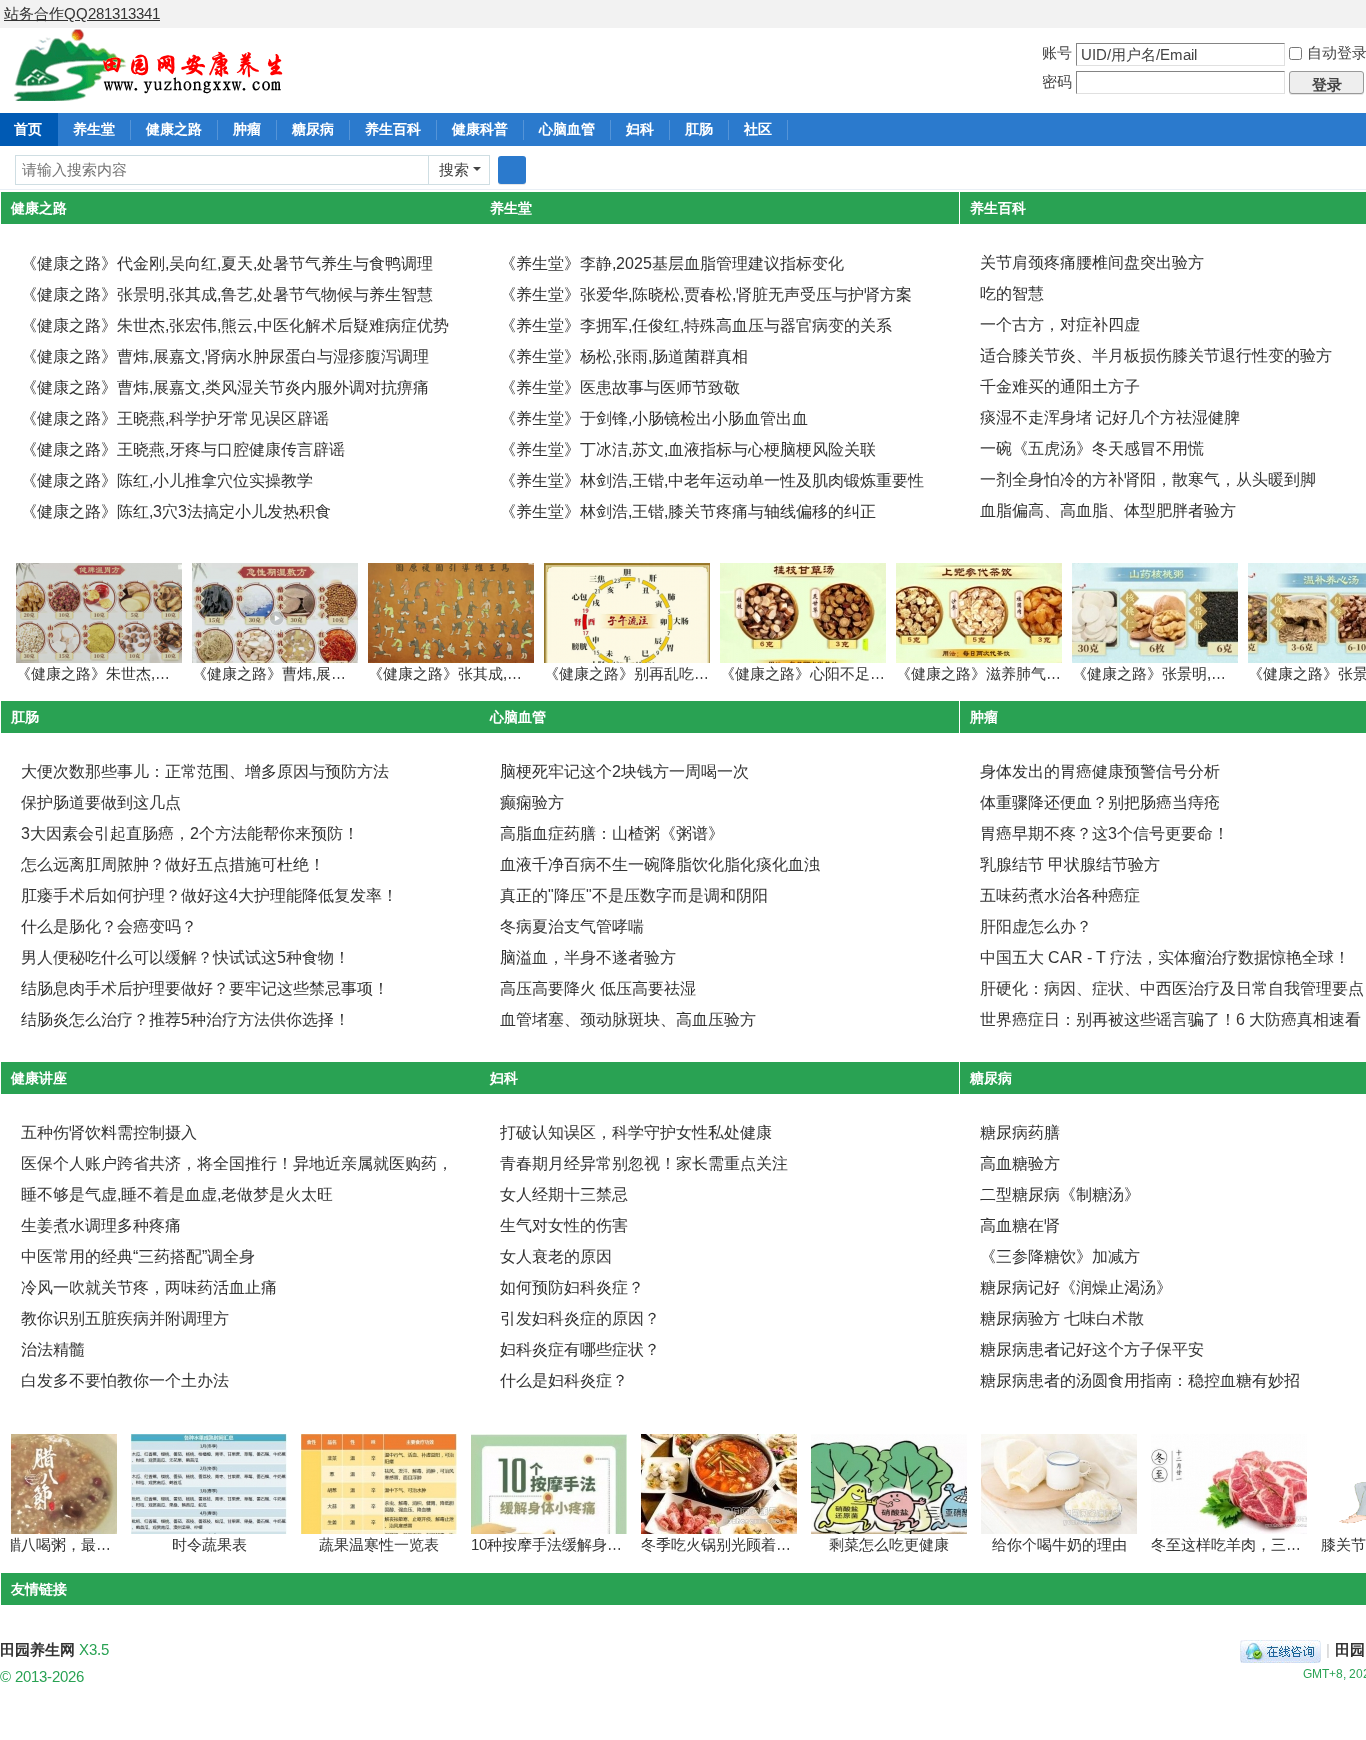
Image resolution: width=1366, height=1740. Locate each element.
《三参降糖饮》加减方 (1060, 1256)
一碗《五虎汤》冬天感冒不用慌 (1092, 448)
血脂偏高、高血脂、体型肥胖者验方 (1108, 510)
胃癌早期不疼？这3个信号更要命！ (1104, 833)
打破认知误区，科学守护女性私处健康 (636, 1132)
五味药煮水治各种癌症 (1060, 895)
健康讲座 (39, 1078)
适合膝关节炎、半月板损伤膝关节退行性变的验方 (1156, 355)
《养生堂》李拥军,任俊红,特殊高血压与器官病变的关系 (696, 325)
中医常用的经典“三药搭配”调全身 (138, 1256)
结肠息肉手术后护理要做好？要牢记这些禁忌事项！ (205, 988)
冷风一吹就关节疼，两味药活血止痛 (149, 1287)
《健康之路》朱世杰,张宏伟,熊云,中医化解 (157, 673)
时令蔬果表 (186, 1544)
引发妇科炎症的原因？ (580, 1318)
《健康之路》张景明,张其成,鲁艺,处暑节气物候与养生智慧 (227, 294)
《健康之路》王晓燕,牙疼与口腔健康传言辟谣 (183, 449)
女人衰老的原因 (556, 1256)
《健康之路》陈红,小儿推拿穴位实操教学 (167, 480)
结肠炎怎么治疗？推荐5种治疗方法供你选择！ (185, 1019)
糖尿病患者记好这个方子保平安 (1092, 1349)
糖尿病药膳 (1020, 1132)
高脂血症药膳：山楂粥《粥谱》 (612, 833)
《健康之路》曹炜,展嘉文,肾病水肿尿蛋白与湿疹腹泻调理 (225, 356)
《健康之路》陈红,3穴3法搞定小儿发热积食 (176, 511)
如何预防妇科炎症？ (572, 1287)
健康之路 (174, 129)
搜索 (454, 169)
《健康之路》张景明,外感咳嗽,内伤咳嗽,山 (1213, 673)
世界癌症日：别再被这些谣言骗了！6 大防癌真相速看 (1170, 1019)
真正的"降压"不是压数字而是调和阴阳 (634, 895)
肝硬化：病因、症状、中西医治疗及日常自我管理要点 (1172, 988)
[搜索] (512, 170)
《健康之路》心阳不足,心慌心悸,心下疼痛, (861, 673)
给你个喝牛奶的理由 (1036, 1544)
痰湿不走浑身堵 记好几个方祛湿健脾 (1110, 417)
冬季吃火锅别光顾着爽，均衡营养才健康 (753, 1544)
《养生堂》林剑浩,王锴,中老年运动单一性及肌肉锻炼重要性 (712, 480)
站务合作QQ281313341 (82, 13)
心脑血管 (567, 129)
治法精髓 (53, 1349)
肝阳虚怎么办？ (1036, 926)
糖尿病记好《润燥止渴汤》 (1076, 1287)
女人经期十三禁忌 (564, 1194)
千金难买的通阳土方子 (1060, 386)
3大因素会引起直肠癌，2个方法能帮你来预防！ (190, 833)
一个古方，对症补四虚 (1060, 324)
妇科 (640, 129)
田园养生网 (37, 1649)
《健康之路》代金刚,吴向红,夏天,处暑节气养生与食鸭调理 (227, 263)
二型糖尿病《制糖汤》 (1060, 1194)
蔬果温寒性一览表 (356, 1544)
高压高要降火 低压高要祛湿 (598, 988)
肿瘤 (247, 129)
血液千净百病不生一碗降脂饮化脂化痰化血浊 (660, 864)
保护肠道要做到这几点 (101, 802)
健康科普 (480, 129)
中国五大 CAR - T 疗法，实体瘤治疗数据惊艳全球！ (1165, 957)
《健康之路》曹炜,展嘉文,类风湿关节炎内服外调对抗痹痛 (225, 387)
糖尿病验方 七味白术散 (1062, 1318)
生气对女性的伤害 (564, 1225)
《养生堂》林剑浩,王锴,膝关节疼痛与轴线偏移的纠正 (688, 511)
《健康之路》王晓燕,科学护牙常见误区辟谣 (175, 418)
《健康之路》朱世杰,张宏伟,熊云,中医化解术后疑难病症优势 (235, 325)
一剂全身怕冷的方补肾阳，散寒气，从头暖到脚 (1148, 479)
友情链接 (39, 1589)
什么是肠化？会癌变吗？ (109, 926)
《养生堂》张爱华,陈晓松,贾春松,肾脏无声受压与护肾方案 (706, 294)
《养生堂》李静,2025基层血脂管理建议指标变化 (672, 263)
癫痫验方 (532, 802)
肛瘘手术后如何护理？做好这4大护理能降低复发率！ (209, 895)
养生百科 (393, 129)
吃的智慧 (1012, 293)
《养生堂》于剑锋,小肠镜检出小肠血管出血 (654, 418)
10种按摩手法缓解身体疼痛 (538, 1544)
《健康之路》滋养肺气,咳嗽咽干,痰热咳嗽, (1037, 673)
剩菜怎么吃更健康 (866, 1544)
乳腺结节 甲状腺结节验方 (1070, 864)
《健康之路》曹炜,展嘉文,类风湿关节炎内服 (338, 673)
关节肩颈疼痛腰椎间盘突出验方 (1092, 262)
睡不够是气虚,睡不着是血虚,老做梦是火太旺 (177, 1194)
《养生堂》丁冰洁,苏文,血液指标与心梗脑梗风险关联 (688, 449)
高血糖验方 (1020, 1163)
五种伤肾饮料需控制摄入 (109, 1132)
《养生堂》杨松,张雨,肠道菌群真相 (624, 356)
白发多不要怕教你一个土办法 (125, 1380)
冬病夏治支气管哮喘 (572, 926)
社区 (758, 129)
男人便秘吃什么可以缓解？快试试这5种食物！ (185, 957)
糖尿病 (313, 129)
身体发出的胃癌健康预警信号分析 (1100, 771)
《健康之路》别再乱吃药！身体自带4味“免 (685, 673)
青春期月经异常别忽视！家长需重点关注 (644, 1163)
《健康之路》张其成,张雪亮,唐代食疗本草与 (514, 673)
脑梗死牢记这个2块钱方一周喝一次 (624, 771)
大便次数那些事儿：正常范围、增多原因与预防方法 (205, 771)
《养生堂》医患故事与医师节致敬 (620, 387)
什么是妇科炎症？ (564, 1380)
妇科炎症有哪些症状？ (580, 1349)
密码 (1057, 81)
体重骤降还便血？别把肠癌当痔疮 (1100, 802)
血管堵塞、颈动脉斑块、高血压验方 (628, 1019)
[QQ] (1280, 1649)
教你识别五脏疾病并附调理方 (125, 1318)
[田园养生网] (149, 89)
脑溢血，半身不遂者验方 (588, 957)
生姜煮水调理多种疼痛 (101, 1225)
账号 (1057, 52)
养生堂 (94, 129)
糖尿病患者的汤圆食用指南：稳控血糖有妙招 (1140, 1380)
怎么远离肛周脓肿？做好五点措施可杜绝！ (173, 864)
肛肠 (699, 129)
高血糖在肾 (1020, 1225)
